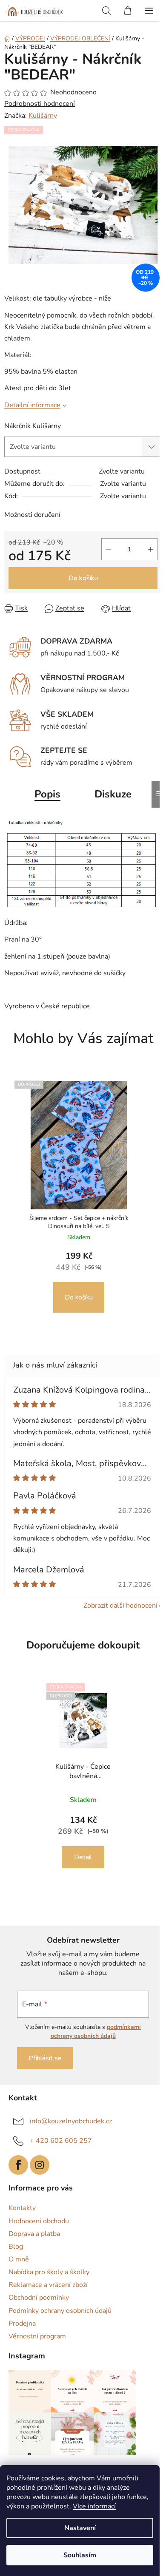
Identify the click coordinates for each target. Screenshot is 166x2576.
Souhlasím (80, 2555)
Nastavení (80, 2528)
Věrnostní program (37, 2336)
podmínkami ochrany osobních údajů (96, 2031)
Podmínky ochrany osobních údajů (60, 2311)
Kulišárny (43, 116)
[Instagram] (40, 2165)
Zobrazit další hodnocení (120, 1606)
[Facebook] (18, 2165)
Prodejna (22, 2324)
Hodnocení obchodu (39, 2221)
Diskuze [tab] (113, 794)
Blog (16, 2247)
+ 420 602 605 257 (61, 2141)
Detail (83, 1857)
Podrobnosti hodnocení (40, 104)
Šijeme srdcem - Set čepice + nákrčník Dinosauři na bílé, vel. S (79, 1222)
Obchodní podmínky (39, 2298)
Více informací (94, 2506)
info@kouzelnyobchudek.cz (71, 2121)
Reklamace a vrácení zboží (48, 2285)
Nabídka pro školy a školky (49, 2272)
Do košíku (83, 578)
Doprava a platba (34, 2234)
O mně (19, 2259)
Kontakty (22, 2208)
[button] (79, 1282)
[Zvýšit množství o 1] (151, 549)
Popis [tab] (47, 794)
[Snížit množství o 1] (108, 549)
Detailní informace (32, 405)
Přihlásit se (45, 2058)
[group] (80, 1199)
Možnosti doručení (32, 515)
